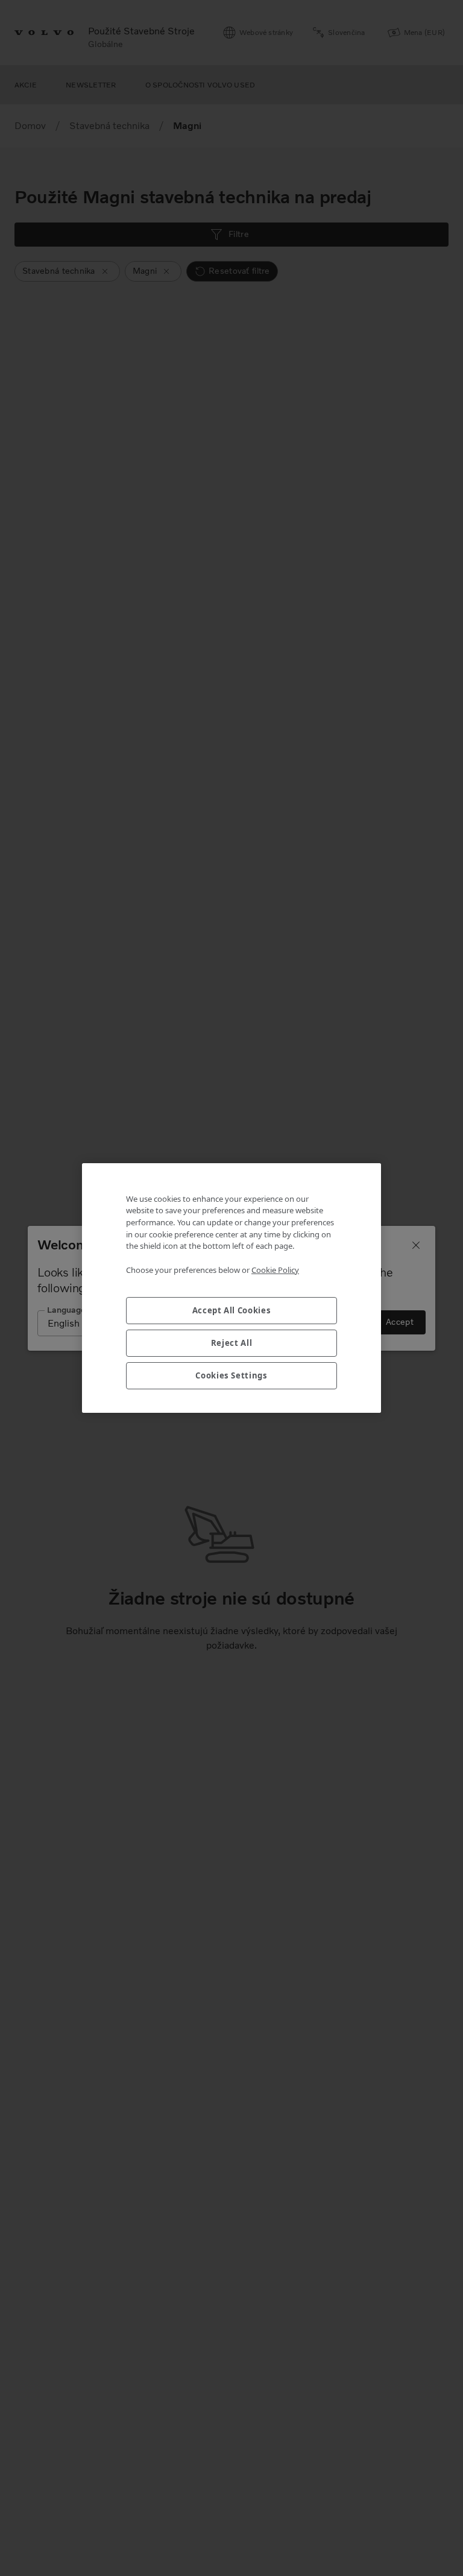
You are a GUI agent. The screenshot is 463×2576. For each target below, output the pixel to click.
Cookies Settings (231, 1375)
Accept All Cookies (232, 1310)
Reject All (232, 1343)
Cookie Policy (275, 1270)
